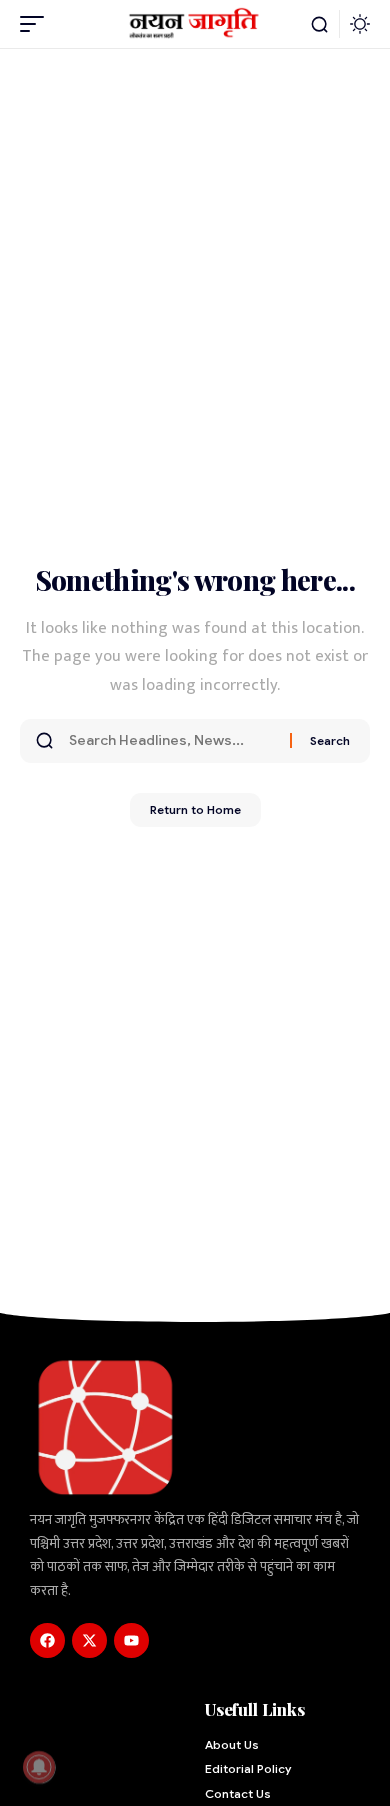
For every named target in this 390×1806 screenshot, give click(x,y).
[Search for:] (172, 741)
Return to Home (195, 809)
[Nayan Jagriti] (195, 23)
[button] (37, 24)
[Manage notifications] (39, 1767)
